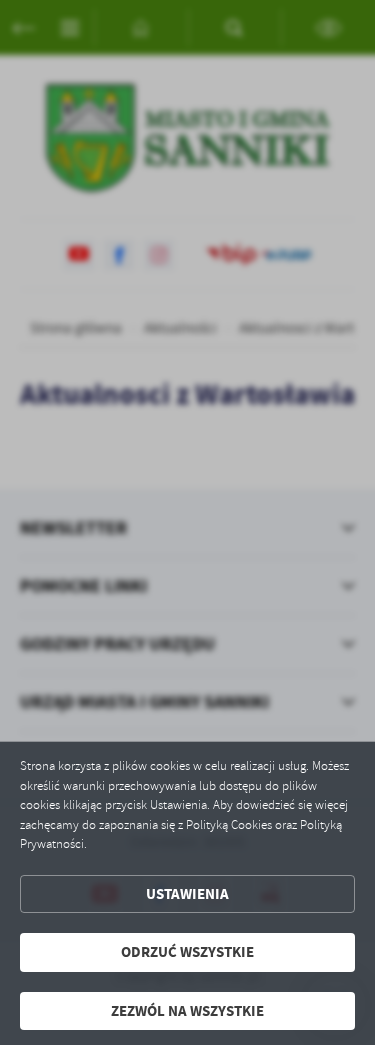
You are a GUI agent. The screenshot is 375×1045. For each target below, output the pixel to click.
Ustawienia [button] (187, 894)
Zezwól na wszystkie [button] (187, 1011)
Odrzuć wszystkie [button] (187, 952)
